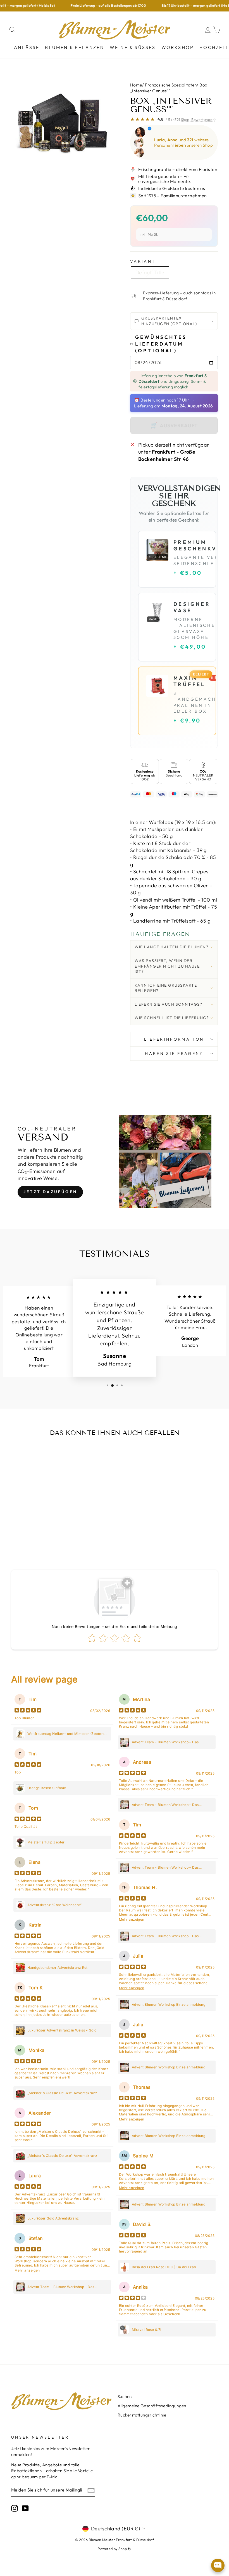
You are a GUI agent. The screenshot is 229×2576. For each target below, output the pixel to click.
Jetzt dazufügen (50, 1192)
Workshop (178, 47)
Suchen (125, 2396)
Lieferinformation (174, 1039)
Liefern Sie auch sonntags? (168, 1004)
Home (136, 85)
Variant (143, 261)
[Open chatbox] (218, 2565)
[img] (28, 1711)
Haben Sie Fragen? (174, 1054)
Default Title (150, 272)
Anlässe (27, 47)
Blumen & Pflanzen (74, 47)
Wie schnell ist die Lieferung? (172, 1018)
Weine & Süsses (133, 47)
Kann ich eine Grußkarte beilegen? (166, 988)
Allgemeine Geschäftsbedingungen (152, 2406)
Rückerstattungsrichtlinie (142, 2415)
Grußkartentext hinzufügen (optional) (169, 321)
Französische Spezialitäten (171, 85)
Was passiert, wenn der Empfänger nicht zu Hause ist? (167, 966)
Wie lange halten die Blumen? (171, 947)
